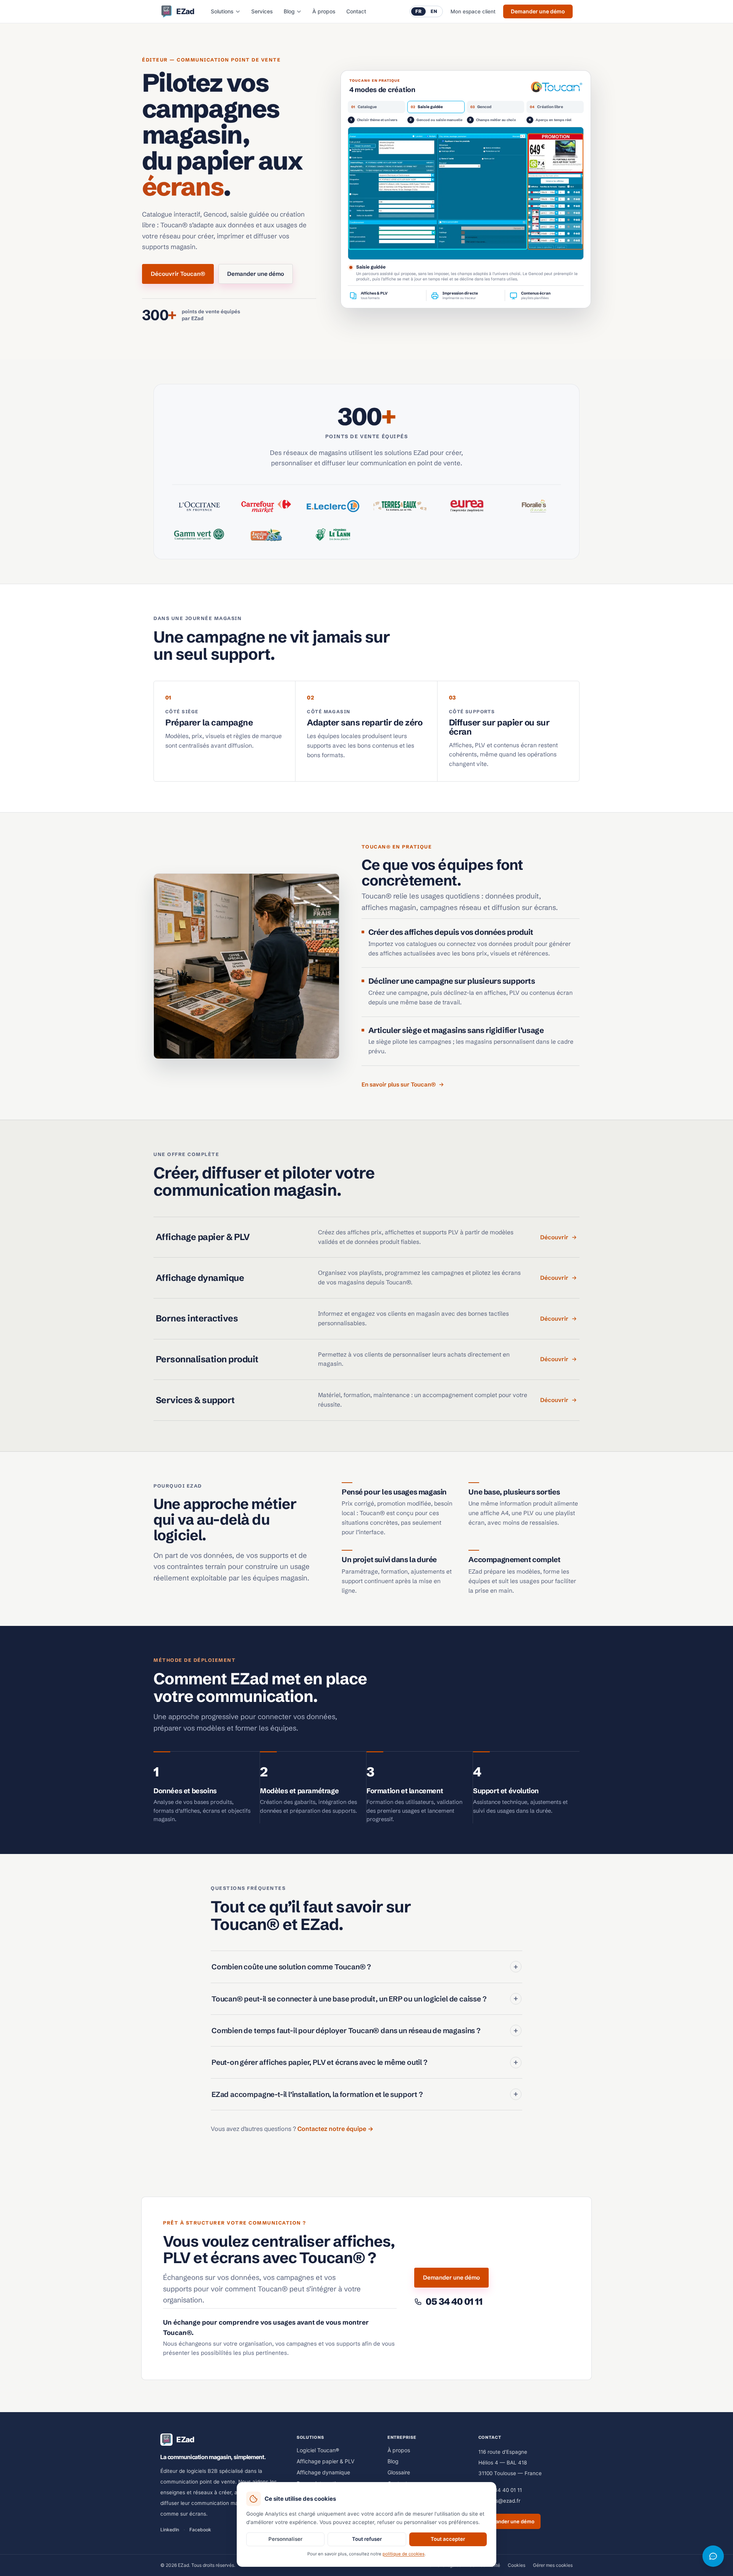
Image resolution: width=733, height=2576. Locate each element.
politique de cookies (404, 2554)
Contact (356, 11)
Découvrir (554, 1237)
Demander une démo (538, 11)
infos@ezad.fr (503, 2501)
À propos (324, 11)
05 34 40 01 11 (504, 2490)
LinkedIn (170, 2530)
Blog (289, 11)
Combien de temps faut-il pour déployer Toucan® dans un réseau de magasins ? (365, 2030)
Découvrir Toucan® (178, 274)
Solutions (222, 11)
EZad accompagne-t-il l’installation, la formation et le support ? (365, 2094)
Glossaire (399, 2472)
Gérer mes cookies (553, 2565)
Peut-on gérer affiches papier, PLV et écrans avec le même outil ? (365, 2062)
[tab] (376, 110)
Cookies (517, 2565)
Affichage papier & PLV (325, 2461)
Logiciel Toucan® (318, 2450)
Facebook (200, 2530)
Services (262, 11)
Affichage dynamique (323, 2472)
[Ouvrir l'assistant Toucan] (713, 2556)
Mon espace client (473, 11)
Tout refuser (367, 2539)
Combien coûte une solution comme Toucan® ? (365, 1967)
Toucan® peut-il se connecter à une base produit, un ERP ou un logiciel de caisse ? (365, 1998)
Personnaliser (285, 2539)
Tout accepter (448, 2539)
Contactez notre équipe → (335, 2129)
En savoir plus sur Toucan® (399, 1084)
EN (434, 11)
